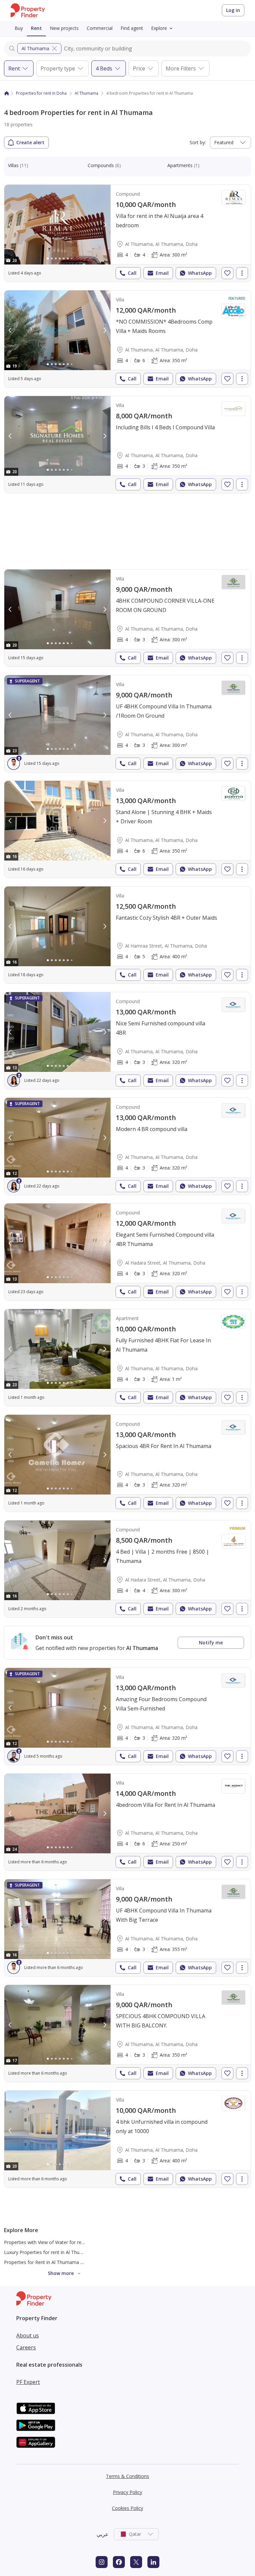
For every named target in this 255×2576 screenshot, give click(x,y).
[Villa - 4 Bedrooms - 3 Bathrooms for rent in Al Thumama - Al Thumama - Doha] (127, 445)
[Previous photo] (10, 225)
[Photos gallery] (57, 225)
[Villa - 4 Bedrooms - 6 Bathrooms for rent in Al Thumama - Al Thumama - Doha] (127, 339)
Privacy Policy (127, 2492)
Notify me (211, 1643)
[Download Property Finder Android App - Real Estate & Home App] (36, 2425)
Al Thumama (35, 48)
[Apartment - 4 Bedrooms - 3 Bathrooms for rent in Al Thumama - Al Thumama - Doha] (127, 1358)
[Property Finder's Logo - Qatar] (28, 10)
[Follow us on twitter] (136, 2562)
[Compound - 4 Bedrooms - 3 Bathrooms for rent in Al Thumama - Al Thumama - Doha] (127, 1041)
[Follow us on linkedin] (153, 2562)
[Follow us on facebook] (119, 2562)
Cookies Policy (127, 2508)
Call (132, 273)
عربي (103, 2534)
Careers (26, 2347)
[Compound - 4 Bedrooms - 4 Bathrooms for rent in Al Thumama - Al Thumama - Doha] (127, 233)
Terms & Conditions (127, 2476)
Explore (159, 28)
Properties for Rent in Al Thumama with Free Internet (61, 2262)
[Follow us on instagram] (102, 2562)
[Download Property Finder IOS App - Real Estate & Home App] (36, 2408)
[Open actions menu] (242, 273)
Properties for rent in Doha (41, 93)
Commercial (100, 28)
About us (28, 2335)
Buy (19, 28)
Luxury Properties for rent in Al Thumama (49, 2252)
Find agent (132, 28)
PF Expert (28, 2382)
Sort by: (198, 142)
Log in (233, 10)
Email (162, 273)
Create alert (30, 142)
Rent (36, 28)
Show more (61, 2273)
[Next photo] (105, 225)
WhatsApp (200, 273)
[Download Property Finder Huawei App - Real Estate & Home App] (36, 2442)
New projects (64, 28)
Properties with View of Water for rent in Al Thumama (62, 2242)
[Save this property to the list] (227, 273)
